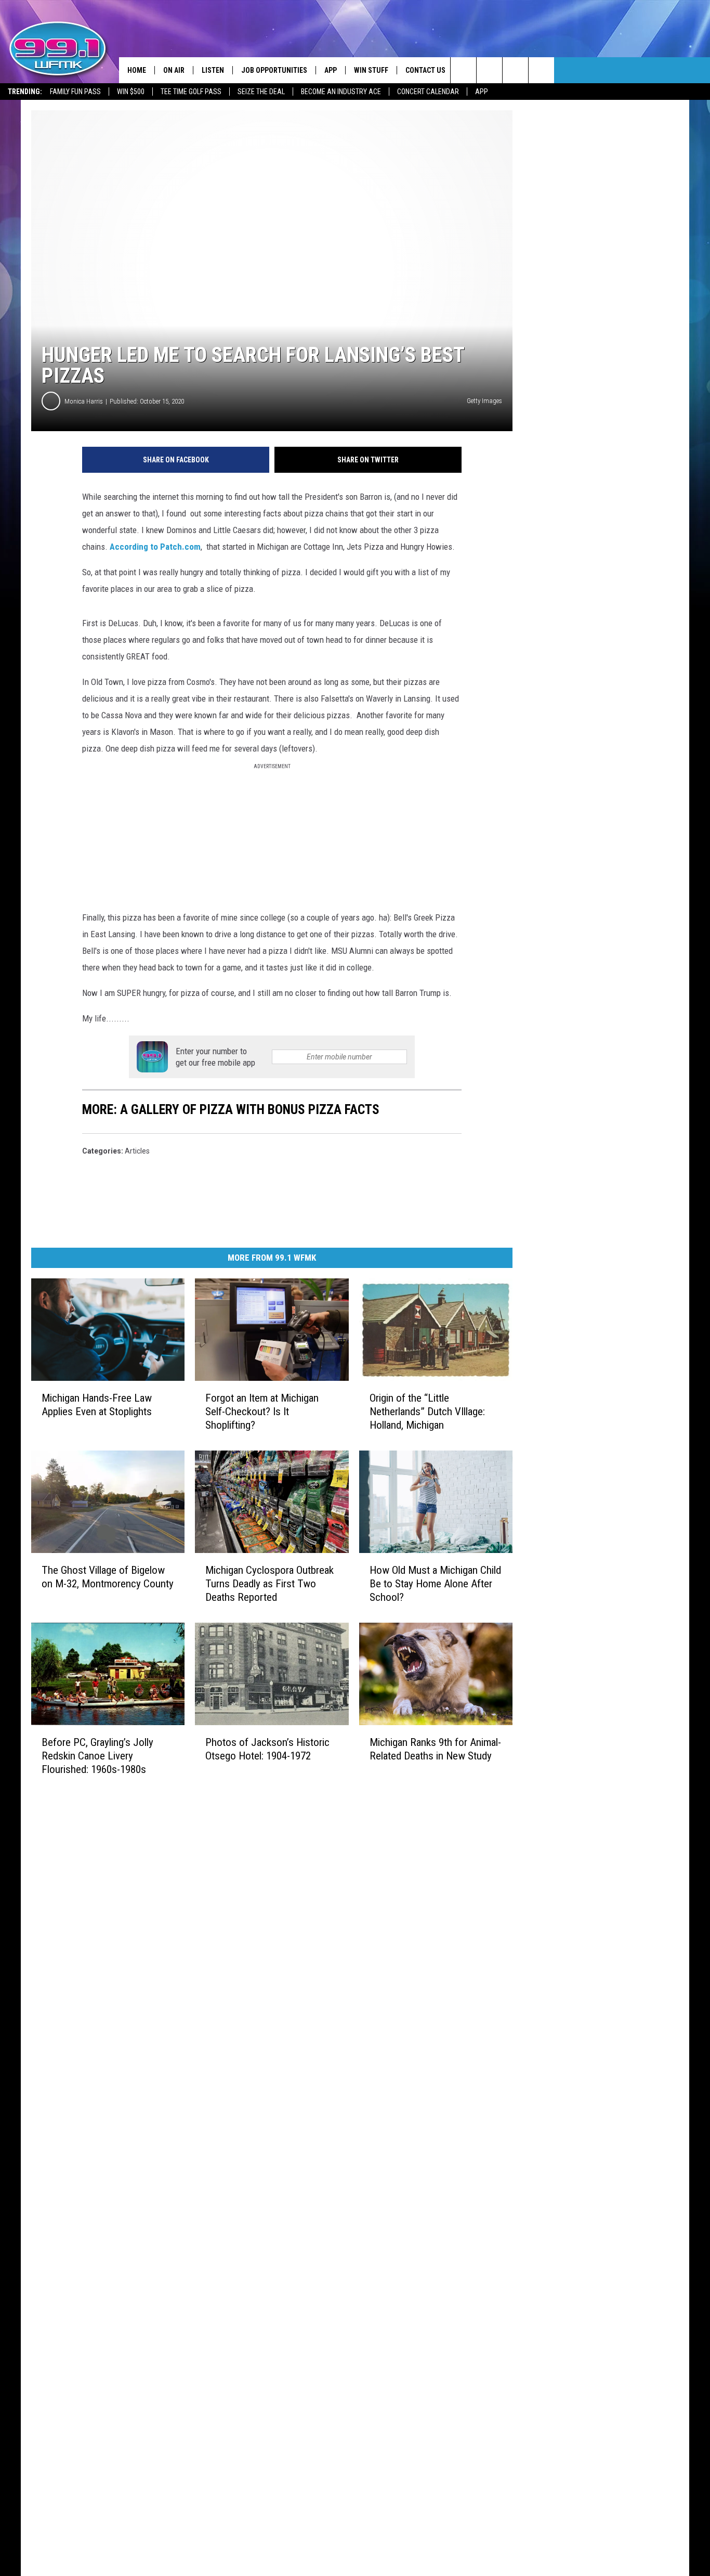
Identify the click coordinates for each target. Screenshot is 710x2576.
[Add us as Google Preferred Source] (489, 70)
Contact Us (425, 70)
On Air (174, 70)
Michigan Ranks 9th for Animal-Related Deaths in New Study (435, 1749)
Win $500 (131, 92)
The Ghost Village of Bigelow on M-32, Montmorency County (108, 1577)
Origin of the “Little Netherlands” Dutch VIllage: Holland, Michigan (427, 1412)
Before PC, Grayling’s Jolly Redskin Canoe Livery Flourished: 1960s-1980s (97, 1756)
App (482, 92)
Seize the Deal (261, 92)
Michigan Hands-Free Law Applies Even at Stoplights (97, 1405)
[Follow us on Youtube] (541, 70)
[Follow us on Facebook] (515, 70)
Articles (137, 1151)
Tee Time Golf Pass (191, 92)
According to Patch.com (155, 547)
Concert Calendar (428, 92)
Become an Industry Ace (341, 92)
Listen (213, 70)
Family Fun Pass (75, 92)
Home (137, 70)
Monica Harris (84, 401)
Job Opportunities (274, 70)
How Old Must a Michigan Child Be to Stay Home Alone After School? (435, 1584)
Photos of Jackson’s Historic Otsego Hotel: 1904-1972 (267, 1749)
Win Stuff (371, 70)
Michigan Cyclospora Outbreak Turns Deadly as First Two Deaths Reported (269, 1584)
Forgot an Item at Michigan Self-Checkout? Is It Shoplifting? (262, 1412)
